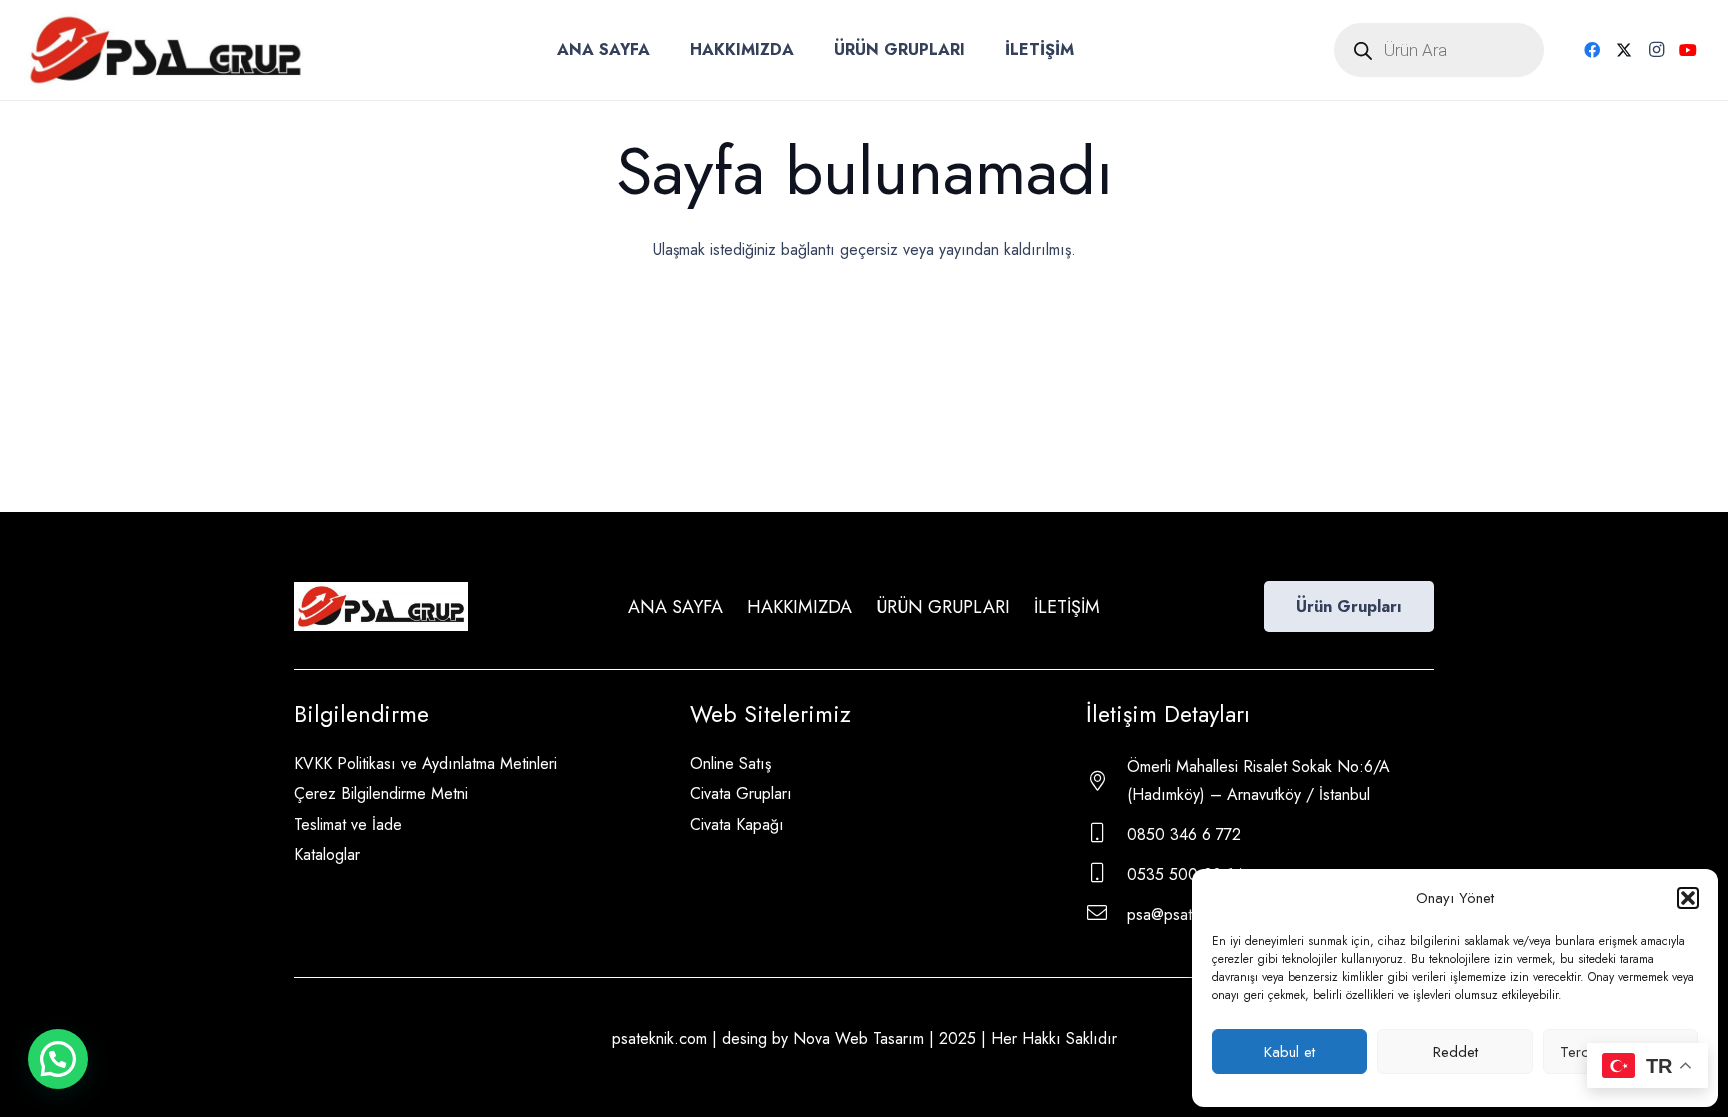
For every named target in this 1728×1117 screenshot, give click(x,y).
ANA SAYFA (675, 607)
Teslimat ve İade (348, 824)
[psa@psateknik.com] (1106, 915)
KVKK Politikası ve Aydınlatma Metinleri (425, 763)
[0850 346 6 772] (1106, 835)
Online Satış (730, 763)
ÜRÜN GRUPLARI (943, 607)
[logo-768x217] (165, 50)
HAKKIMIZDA (799, 607)
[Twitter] (1624, 50)
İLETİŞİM (1067, 607)
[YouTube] (1688, 50)
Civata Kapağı (737, 824)
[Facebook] (1592, 50)
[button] (1688, 898)
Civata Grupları (741, 793)
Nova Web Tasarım (858, 1038)
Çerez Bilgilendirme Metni (381, 793)
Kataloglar (327, 854)
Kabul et (1289, 1052)
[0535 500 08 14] (1106, 875)
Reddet (1455, 1052)
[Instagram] (1656, 50)
